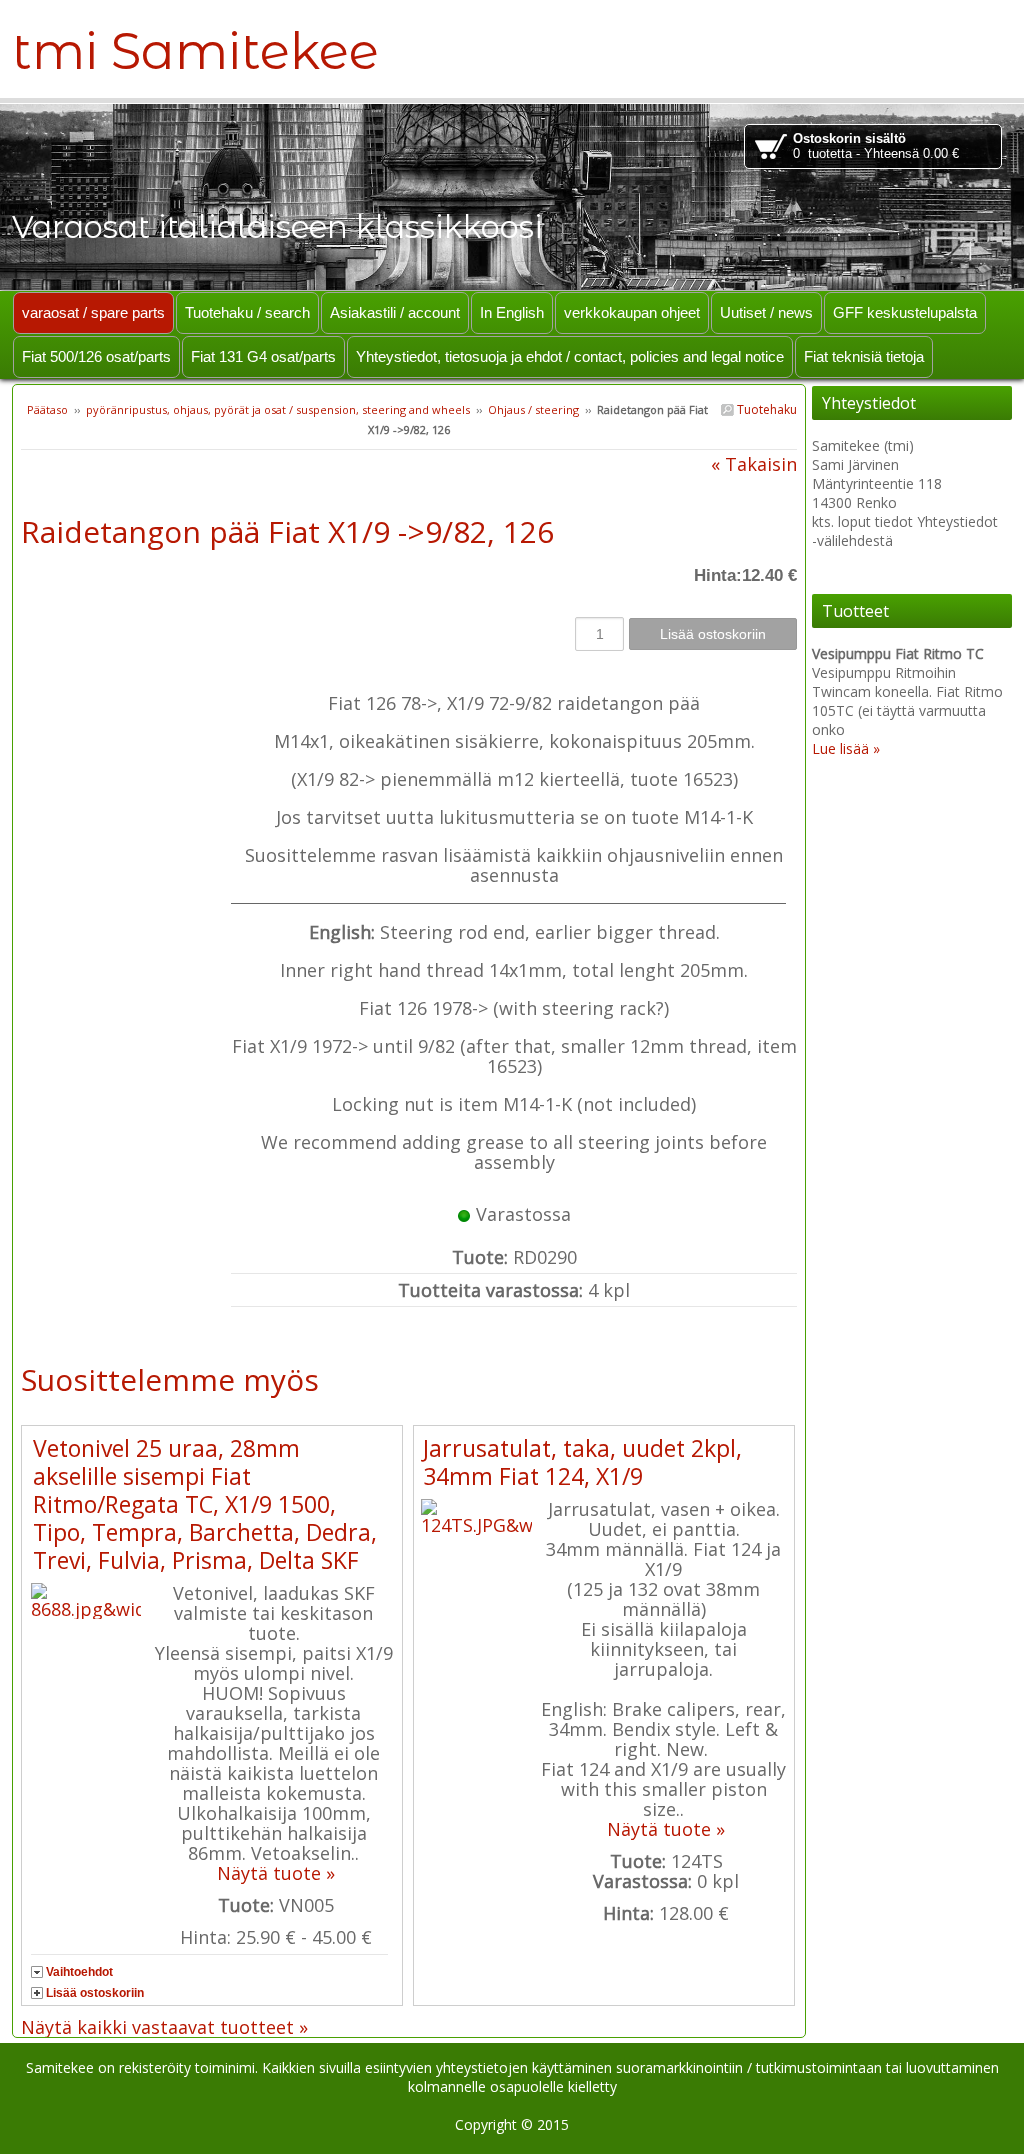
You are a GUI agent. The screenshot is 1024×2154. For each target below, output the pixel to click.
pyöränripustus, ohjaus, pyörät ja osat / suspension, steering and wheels (278, 409)
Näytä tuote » (276, 1873)
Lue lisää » (846, 748)
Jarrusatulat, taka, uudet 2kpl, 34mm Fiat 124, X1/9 (582, 1462)
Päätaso (47, 409)
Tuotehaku (765, 409)
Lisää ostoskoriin (95, 1993)
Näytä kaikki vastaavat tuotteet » (164, 2027)
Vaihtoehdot (79, 1972)
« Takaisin (754, 464)
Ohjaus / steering (533, 409)
